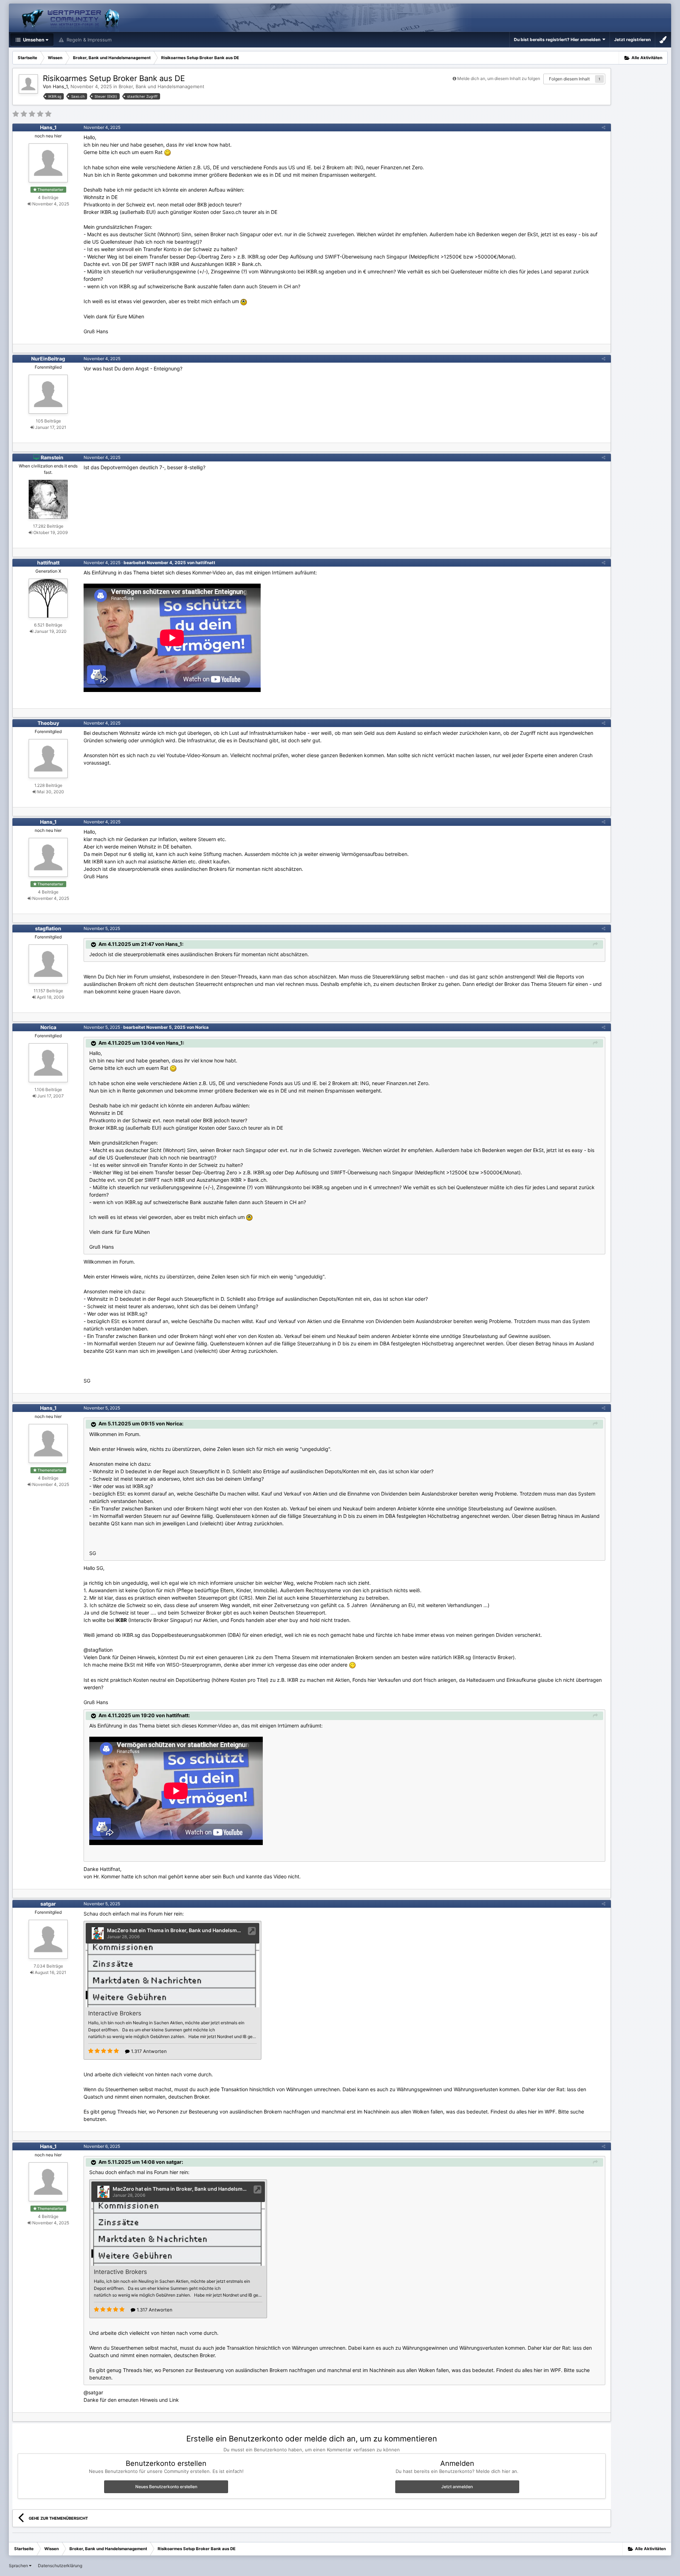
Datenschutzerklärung (60, 2566)
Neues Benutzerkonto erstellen (166, 2487)
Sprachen (19, 2566)
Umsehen (33, 40)
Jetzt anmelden (457, 2487)
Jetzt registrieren (632, 39)
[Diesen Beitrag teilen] (603, 127)
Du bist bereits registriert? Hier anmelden (558, 39)
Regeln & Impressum (88, 40)
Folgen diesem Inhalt (569, 79)
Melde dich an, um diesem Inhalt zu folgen (499, 78)
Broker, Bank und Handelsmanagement (161, 86)
